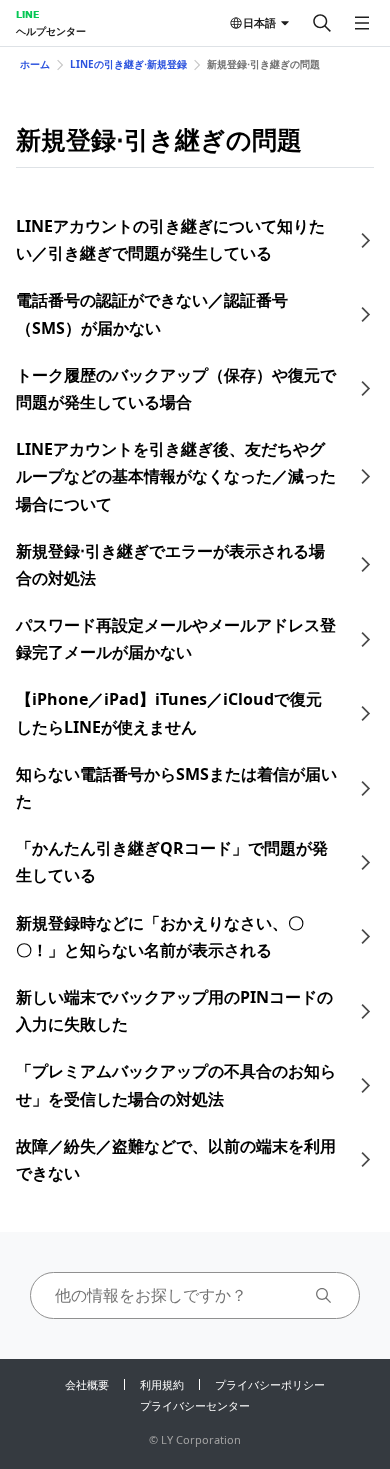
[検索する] (322, 23)
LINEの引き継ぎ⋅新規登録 (128, 64)
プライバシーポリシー (270, 1384)
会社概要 (87, 1384)
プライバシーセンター (195, 1405)
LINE (27, 14)
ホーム (35, 64)
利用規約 (162, 1384)
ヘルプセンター (51, 31)
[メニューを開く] (362, 23)
